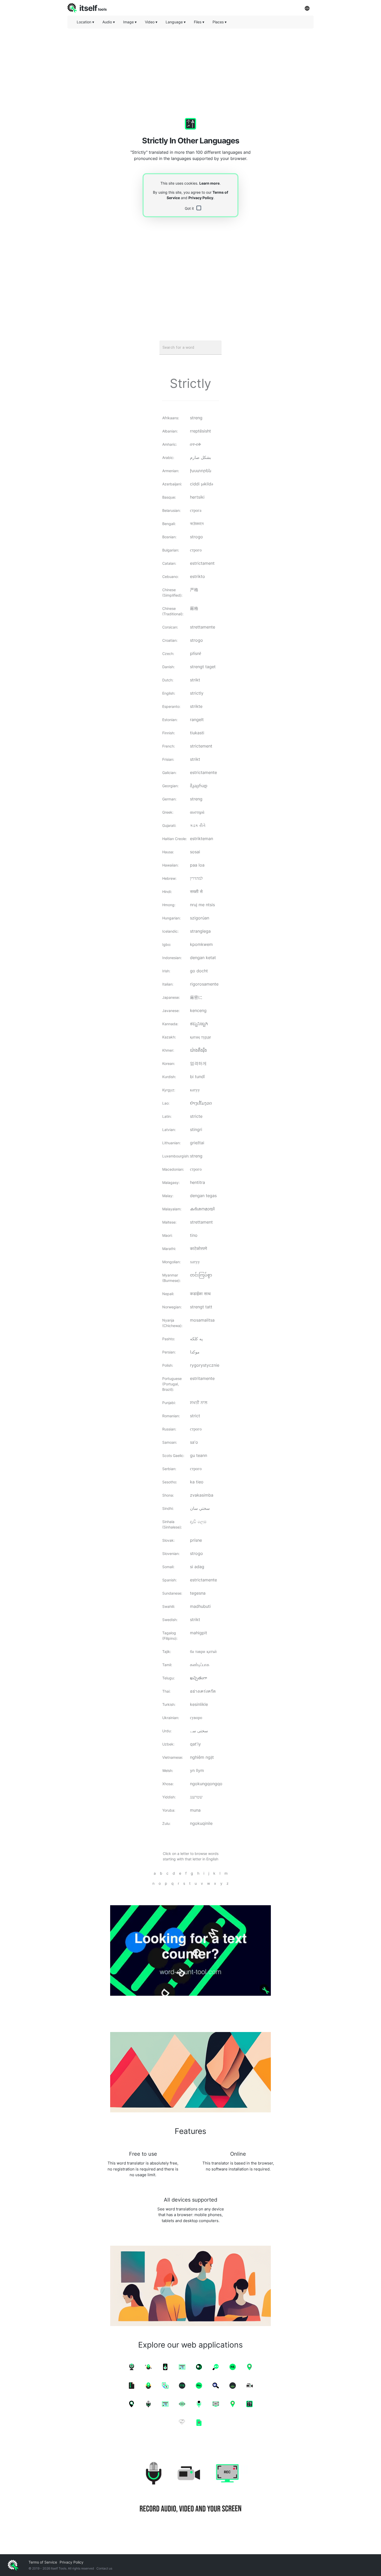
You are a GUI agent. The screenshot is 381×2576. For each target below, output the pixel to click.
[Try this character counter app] (190, 1950)
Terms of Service (43, 2562)
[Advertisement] (190, 69)
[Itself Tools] (190, 2488)
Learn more (209, 183)
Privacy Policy (201, 198)
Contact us (104, 2568)
